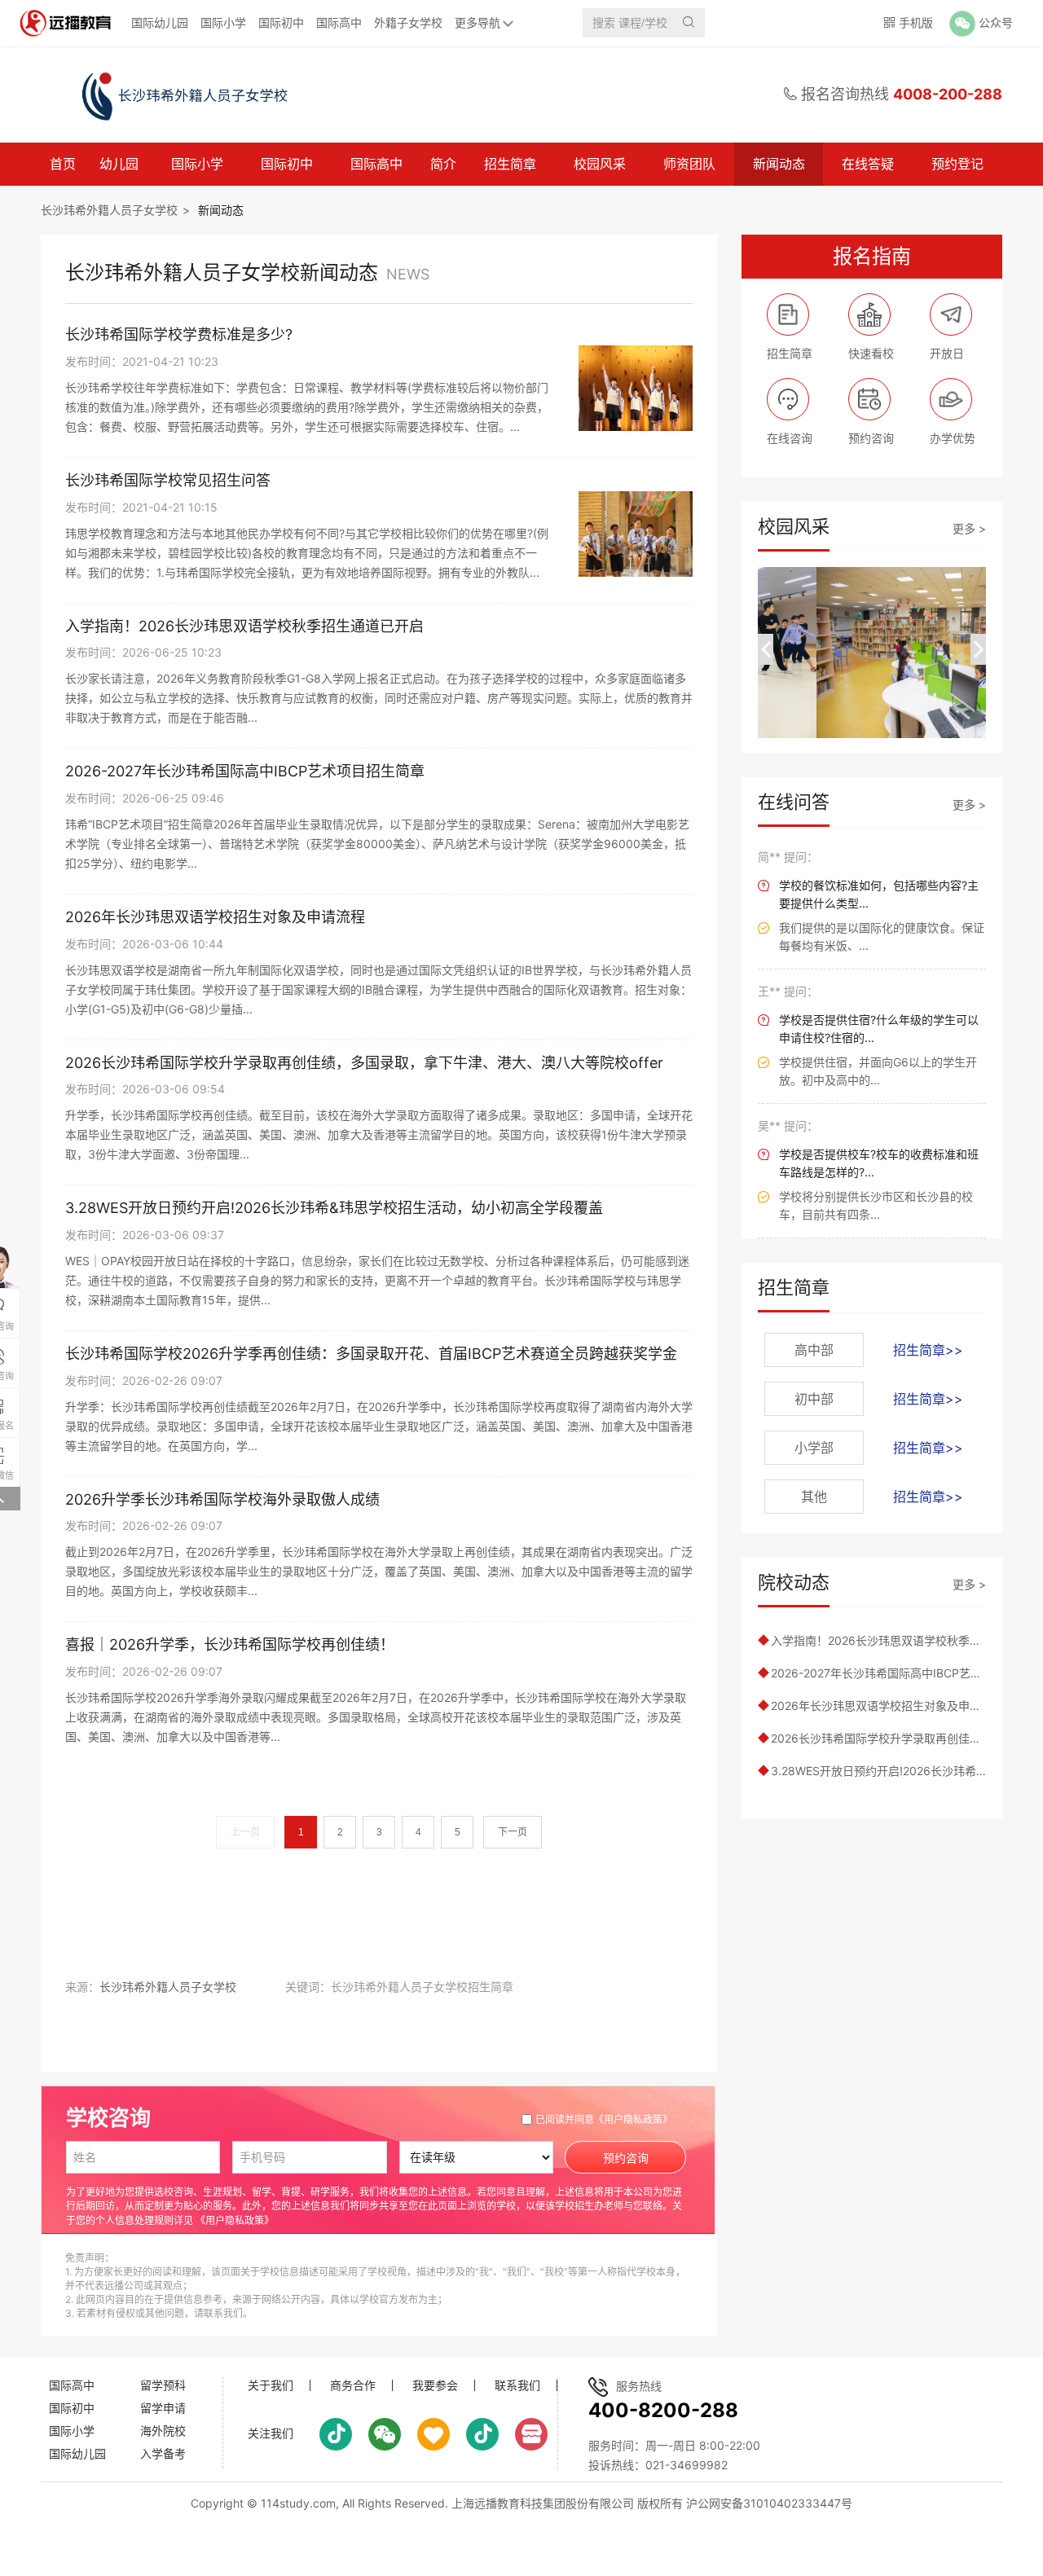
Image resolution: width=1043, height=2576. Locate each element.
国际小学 (223, 22)
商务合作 (353, 2385)
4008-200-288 (948, 94)
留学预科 (163, 2385)
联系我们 (517, 2385)
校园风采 (600, 164)
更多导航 (477, 22)
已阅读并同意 (604, 2119)
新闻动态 (779, 164)
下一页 (513, 1832)
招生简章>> (928, 1350)
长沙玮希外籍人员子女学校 (109, 210)
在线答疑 (868, 164)
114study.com (298, 2503)
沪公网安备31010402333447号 (769, 2503)
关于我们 (271, 2385)
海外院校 (163, 2431)
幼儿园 (119, 164)
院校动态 (794, 1582)
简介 (443, 164)
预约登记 (957, 164)
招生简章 (510, 164)
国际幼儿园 (160, 22)
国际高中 (339, 22)
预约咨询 (626, 2158)
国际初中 (281, 22)
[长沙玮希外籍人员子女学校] (166, 95)
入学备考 (163, 2453)
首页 (63, 164)
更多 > (969, 528)
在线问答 (794, 802)
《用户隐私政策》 (633, 2119)
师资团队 (689, 164)
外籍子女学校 (408, 22)
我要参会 (435, 2385)
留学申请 (163, 2408)
